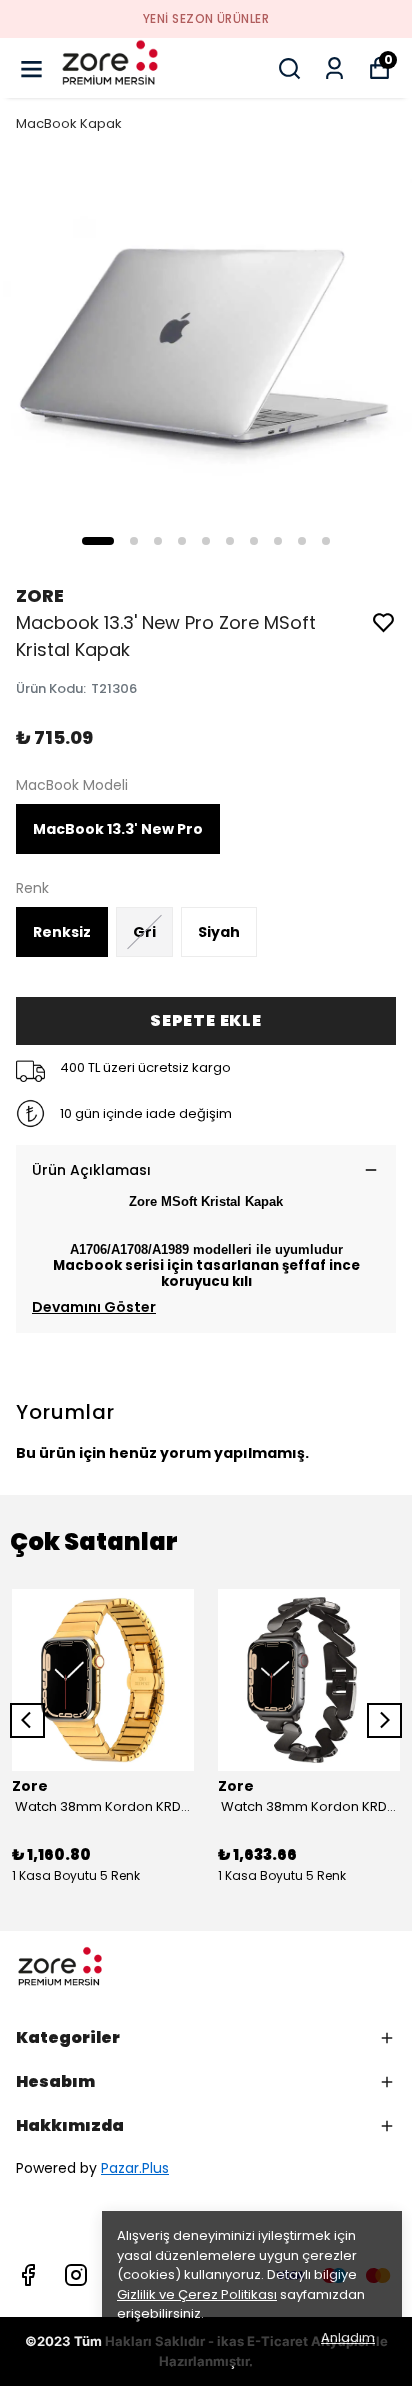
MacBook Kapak (69, 123)
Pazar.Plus (135, 2168)
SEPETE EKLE (206, 1020)
